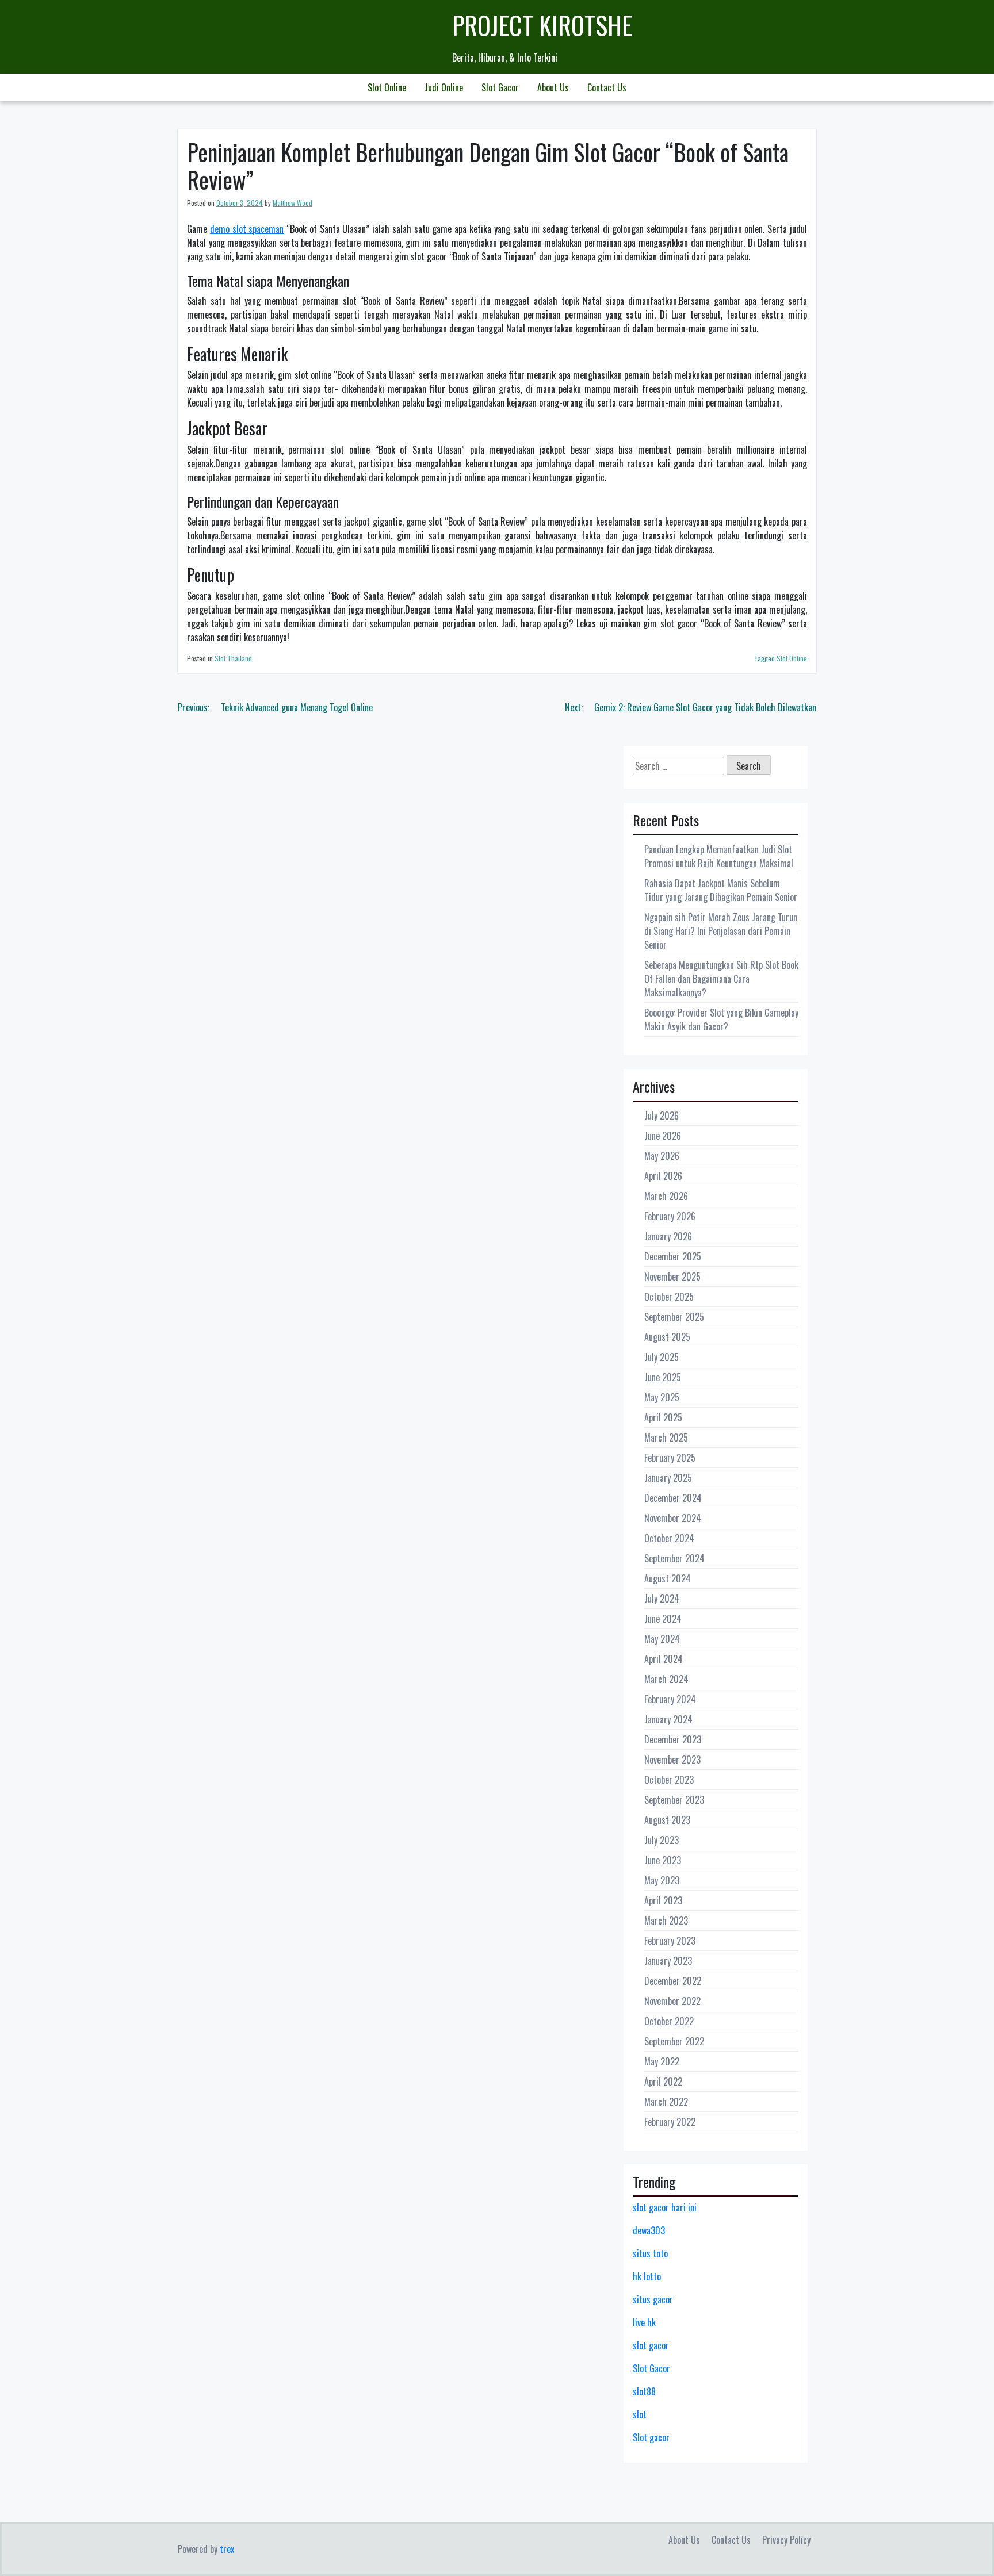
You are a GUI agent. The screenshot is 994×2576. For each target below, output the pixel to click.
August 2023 (667, 1820)
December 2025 (673, 1256)
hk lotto (647, 2276)
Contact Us (607, 87)
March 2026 (666, 1196)
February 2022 (670, 2122)
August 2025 (667, 1337)
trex (227, 2549)
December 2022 (673, 1981)
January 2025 (668, 1478)
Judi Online (444, 87)
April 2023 (663, 1900)
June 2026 (663, 1136)
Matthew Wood (293, 203)
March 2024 (666, 1679)
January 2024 (668, 1719)
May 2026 (662, 1156)
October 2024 (669, 1538)
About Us (553, 87)
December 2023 (673, 1739)
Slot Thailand (233, 658)
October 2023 (669, 1780)
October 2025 (669, 1297)
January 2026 (668, 1236)
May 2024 (662, 1639)
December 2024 (673, 1498)
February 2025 (670, 1458)
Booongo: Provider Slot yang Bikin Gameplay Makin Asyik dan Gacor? (721, 1019)
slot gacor (651, 2345)
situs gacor (653, 2299)
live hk (644, 2322)
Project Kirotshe (542, 25)
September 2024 (674, 1558)
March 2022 (666, 2102)
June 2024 (663, 1619)
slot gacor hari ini (665, 2207)
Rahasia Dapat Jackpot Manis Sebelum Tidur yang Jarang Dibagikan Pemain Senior (721, 890)
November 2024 (673, 1518)
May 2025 (662, 1397)
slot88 (644, 2391)
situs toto (650, 2253)
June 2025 (663, 1377)
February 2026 (670, 1216)
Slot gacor (651, 2437)
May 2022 (662, 2061)
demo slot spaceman (247, 229)
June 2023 (663, 1860)
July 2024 (662, 1598)
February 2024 (670, 1699)
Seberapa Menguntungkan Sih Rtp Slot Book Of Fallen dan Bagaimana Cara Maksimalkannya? (721, 979)
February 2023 (670, 1941)
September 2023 (674, 1800)
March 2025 (666, 1437)
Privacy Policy (786, 2540)
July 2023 (662, 1840)
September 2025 (674, 1317)
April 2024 (664, 1659)
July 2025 (662, 1357)
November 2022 (672, 2001)
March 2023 (666, 1920)
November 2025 (672, 1276)
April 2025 (663, 1417)
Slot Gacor (500, 87)
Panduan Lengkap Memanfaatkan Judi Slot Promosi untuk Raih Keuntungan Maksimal (719, 856)
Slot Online (387, 87)
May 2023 (662, 1880)
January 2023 (668, 1961)
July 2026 (662, 1115)
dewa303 (649, 2230)
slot (640, 2414)
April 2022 (663, 2081)
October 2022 (669, 2021)
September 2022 (674, 2041)
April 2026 (663, 1176)
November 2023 (672, 1759)
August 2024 (668, 1578)
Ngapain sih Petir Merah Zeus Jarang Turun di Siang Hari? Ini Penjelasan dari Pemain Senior (721, 931)
